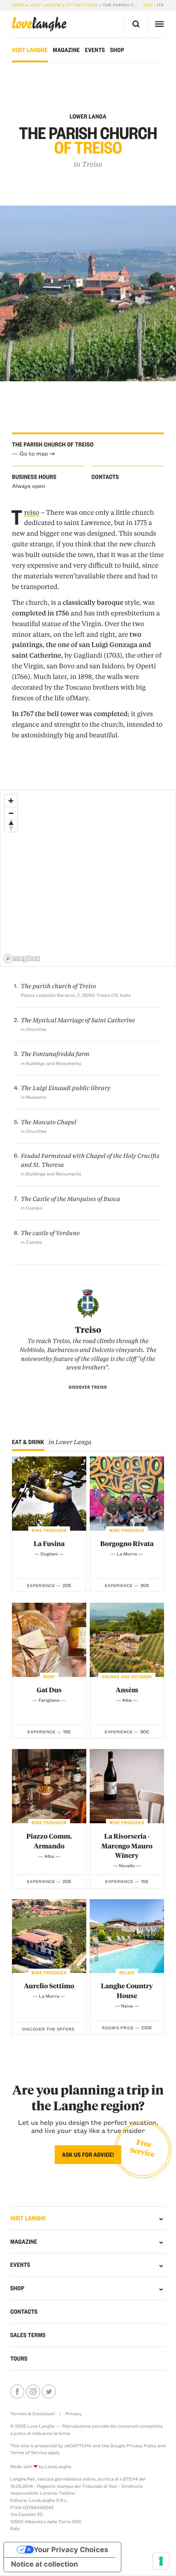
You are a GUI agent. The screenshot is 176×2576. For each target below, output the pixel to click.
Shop (117, 50)
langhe (39, 24)
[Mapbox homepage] (22, 959)
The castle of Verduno (50, 1233)
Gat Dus (49, 1690)
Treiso (92, 164)
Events (95, 50)
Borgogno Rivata (127, 1543)
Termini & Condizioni (32, 2414)
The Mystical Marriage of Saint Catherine (78, 1020)
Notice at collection (45, 2564)
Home (19, 5)
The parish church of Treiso (59, 986)
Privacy (73, 2414)
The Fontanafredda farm (55, 1054)
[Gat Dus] (49, 1640)
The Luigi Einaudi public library (66, 1088)
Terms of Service (29, 2452)
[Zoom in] (11, 801)
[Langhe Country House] (127, 1936)
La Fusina (49, 1543)
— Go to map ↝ (33, 454)
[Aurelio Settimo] (49, 1936)
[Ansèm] (127, 1640)
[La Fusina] (49, 1494)
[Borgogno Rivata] (127, 1494)
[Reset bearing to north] (11, 825)
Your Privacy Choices (71, 2550)
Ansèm (127, 1690)
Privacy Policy (141, 2445)
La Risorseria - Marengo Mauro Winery (127, 1846)
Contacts (24, 2312)
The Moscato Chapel (49, 1122)
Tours (19, 2358)
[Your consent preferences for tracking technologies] (161, 2561)
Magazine (66, 50)
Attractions (82, 5)
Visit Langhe (45, 5)
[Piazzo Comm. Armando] (49, 1786)
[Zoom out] (11, 813)
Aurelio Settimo (49, 1986)
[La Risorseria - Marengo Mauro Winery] (127, 1786)
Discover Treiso (88, 1387)
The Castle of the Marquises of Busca (70, 1199)
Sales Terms (28, 2335)
